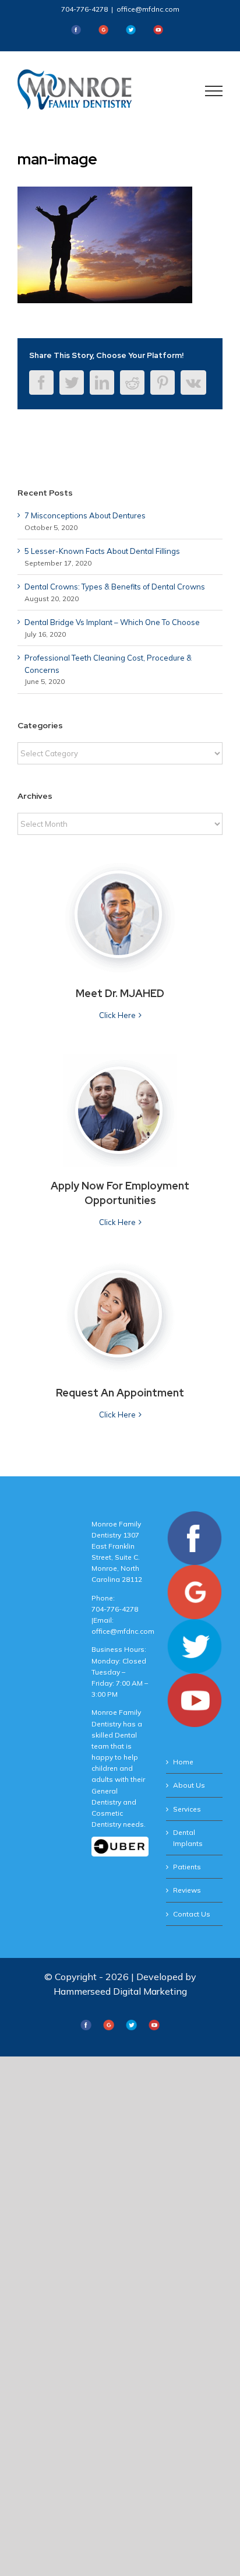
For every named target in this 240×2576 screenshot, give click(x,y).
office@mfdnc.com (148, 9)
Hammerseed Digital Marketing (120, 1991)
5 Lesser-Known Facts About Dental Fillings (102, 551)
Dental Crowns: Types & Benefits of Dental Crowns (115, 587)
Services (187, 1809)
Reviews (187, 1890)
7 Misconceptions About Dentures (85, 515)
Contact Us (192, 1914)
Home (183, 1762)
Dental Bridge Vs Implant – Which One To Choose (112, 622)
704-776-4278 (84, 9)
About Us (189, 1785)
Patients (187, 1867)
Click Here (117, 1015)
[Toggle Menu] (214, 91)
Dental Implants (188, 1838)
